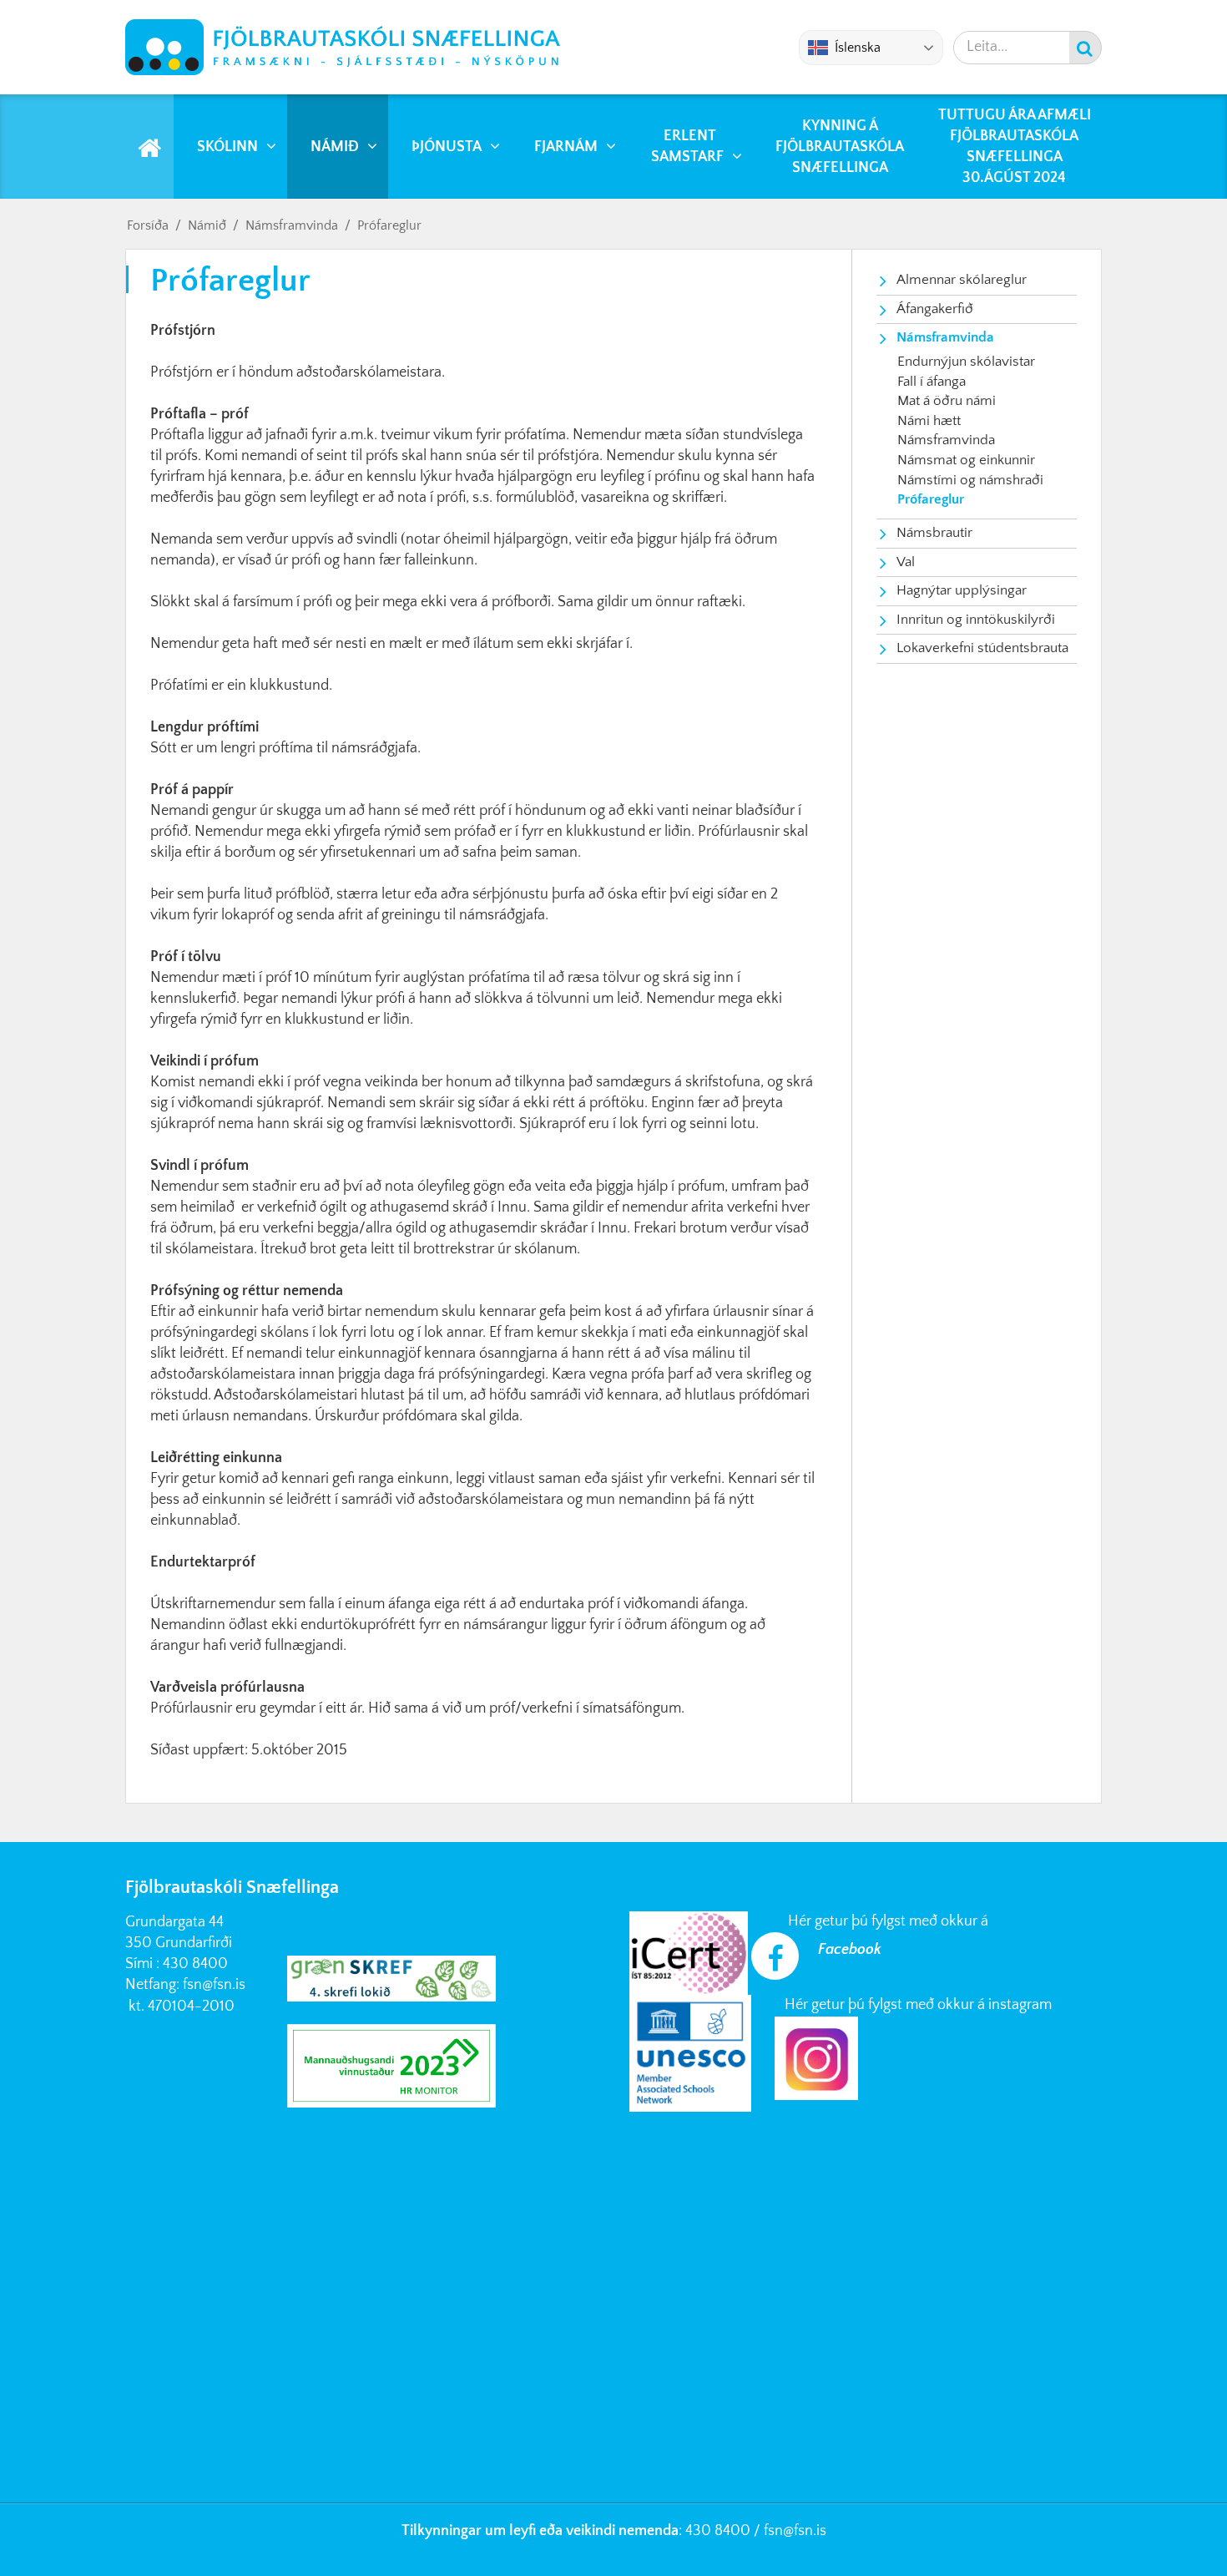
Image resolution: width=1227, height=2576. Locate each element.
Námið (207, 225)
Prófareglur (389, 225)
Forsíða (148, 225)
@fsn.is (805, 2531)
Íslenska (858, 48)
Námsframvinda (292, 225)
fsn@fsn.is (214, 1985)
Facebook (850, 1950)
